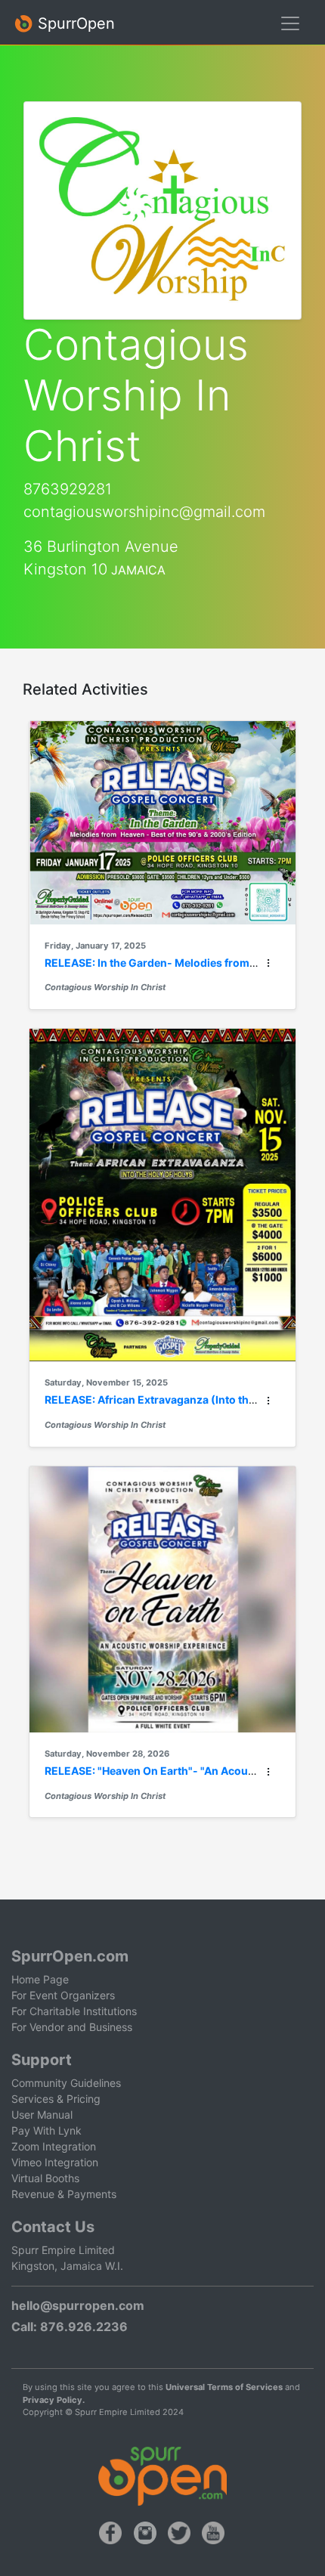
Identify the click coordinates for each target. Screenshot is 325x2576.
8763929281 (68, 489)
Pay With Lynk (46, 2130)
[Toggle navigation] (290, 23)
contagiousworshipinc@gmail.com (144, 512)
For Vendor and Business (72, 2027)
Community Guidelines (66, 2083)
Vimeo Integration (55, 2162)
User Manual (42, 2115)
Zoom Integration (54, 2146)
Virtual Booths (45, 2178)
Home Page (40, 1979)
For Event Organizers (63, 1995)
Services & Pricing (56, 2099)
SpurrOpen (74, 23)
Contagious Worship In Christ (105, 987)
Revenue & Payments (64, 2194)
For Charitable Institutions (74, 2011)
